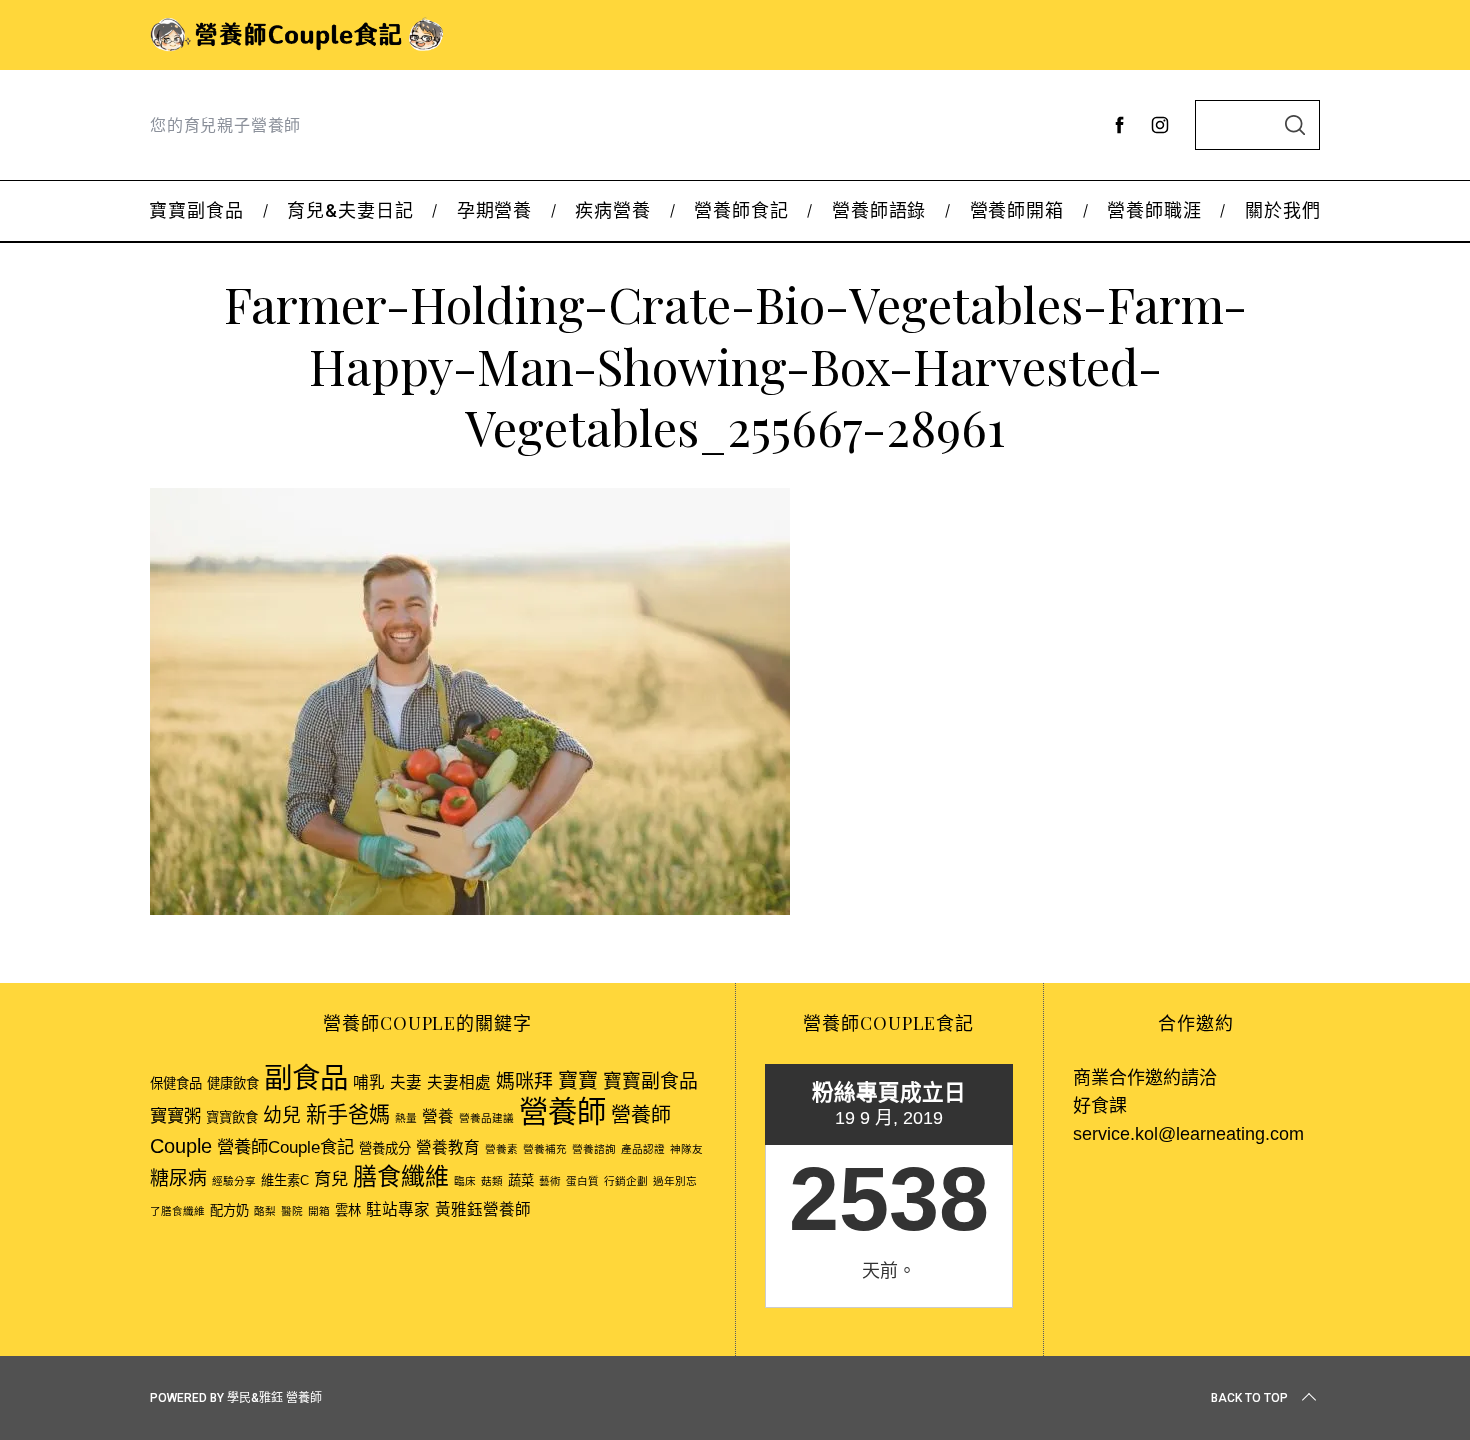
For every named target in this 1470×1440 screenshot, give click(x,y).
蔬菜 (521, 1180)
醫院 (292, 1211)
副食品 (306, 1078)
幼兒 (282, 1115)
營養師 (562, 1111)
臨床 (465, 1181)
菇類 (492, 1181)
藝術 (550, 1181)
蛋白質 (582, 1181)
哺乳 (369, 1082)
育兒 (331, 1179)
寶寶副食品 (650, 1081)
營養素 (501, 1149)
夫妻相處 (459, 1082)
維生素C (285, 1180)
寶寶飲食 (232, 1117)
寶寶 (578, 1081)
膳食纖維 (401, 1176)
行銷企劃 (626, 1181)
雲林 (348, 1210)
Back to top (1249, 1398)
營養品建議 (486, 1118)
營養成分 (385, 1148)
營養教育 (448, 1147)
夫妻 (406, 1082)
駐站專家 (398, 1209)
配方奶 (229, 1210)
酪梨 (265, 1211)
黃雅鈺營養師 (483, 1209)
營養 (438, 1116)
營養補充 (545, 1149)
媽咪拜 (524, 1081)
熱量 (406, 1118)
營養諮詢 (594, 1149)
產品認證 (643, 1149)
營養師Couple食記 (285, 1147)
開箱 (319, 1211)
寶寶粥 (175, 1116)
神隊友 (686, 1149)
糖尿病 (178, 1178)
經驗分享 (234, 1181)
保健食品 (176, 1083)
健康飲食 (233, 1083)
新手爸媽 (348, 1114)
